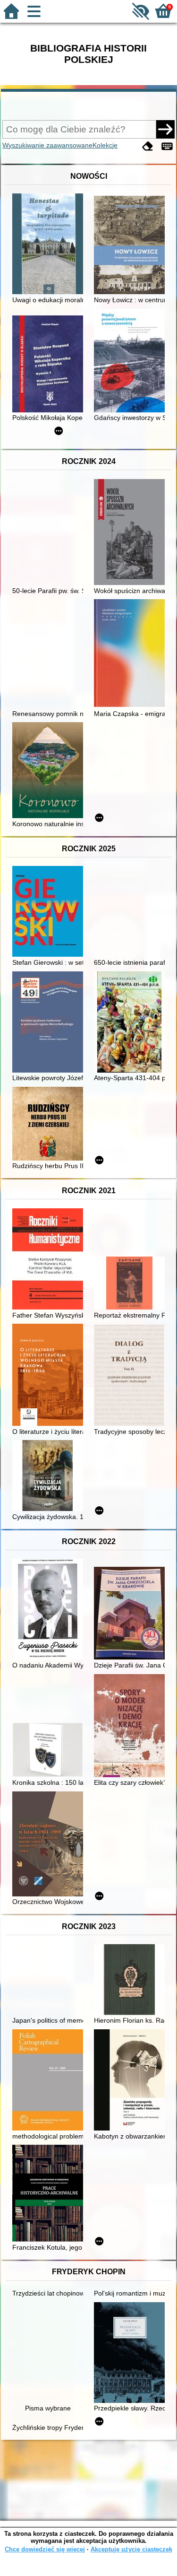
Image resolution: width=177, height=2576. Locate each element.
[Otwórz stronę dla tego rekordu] (50, 245)
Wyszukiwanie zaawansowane (47, 145)
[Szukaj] (165, 129)
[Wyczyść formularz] (148, 146)
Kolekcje (105, 145)
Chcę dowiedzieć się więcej (45, 2549)
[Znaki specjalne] (167, 146)
